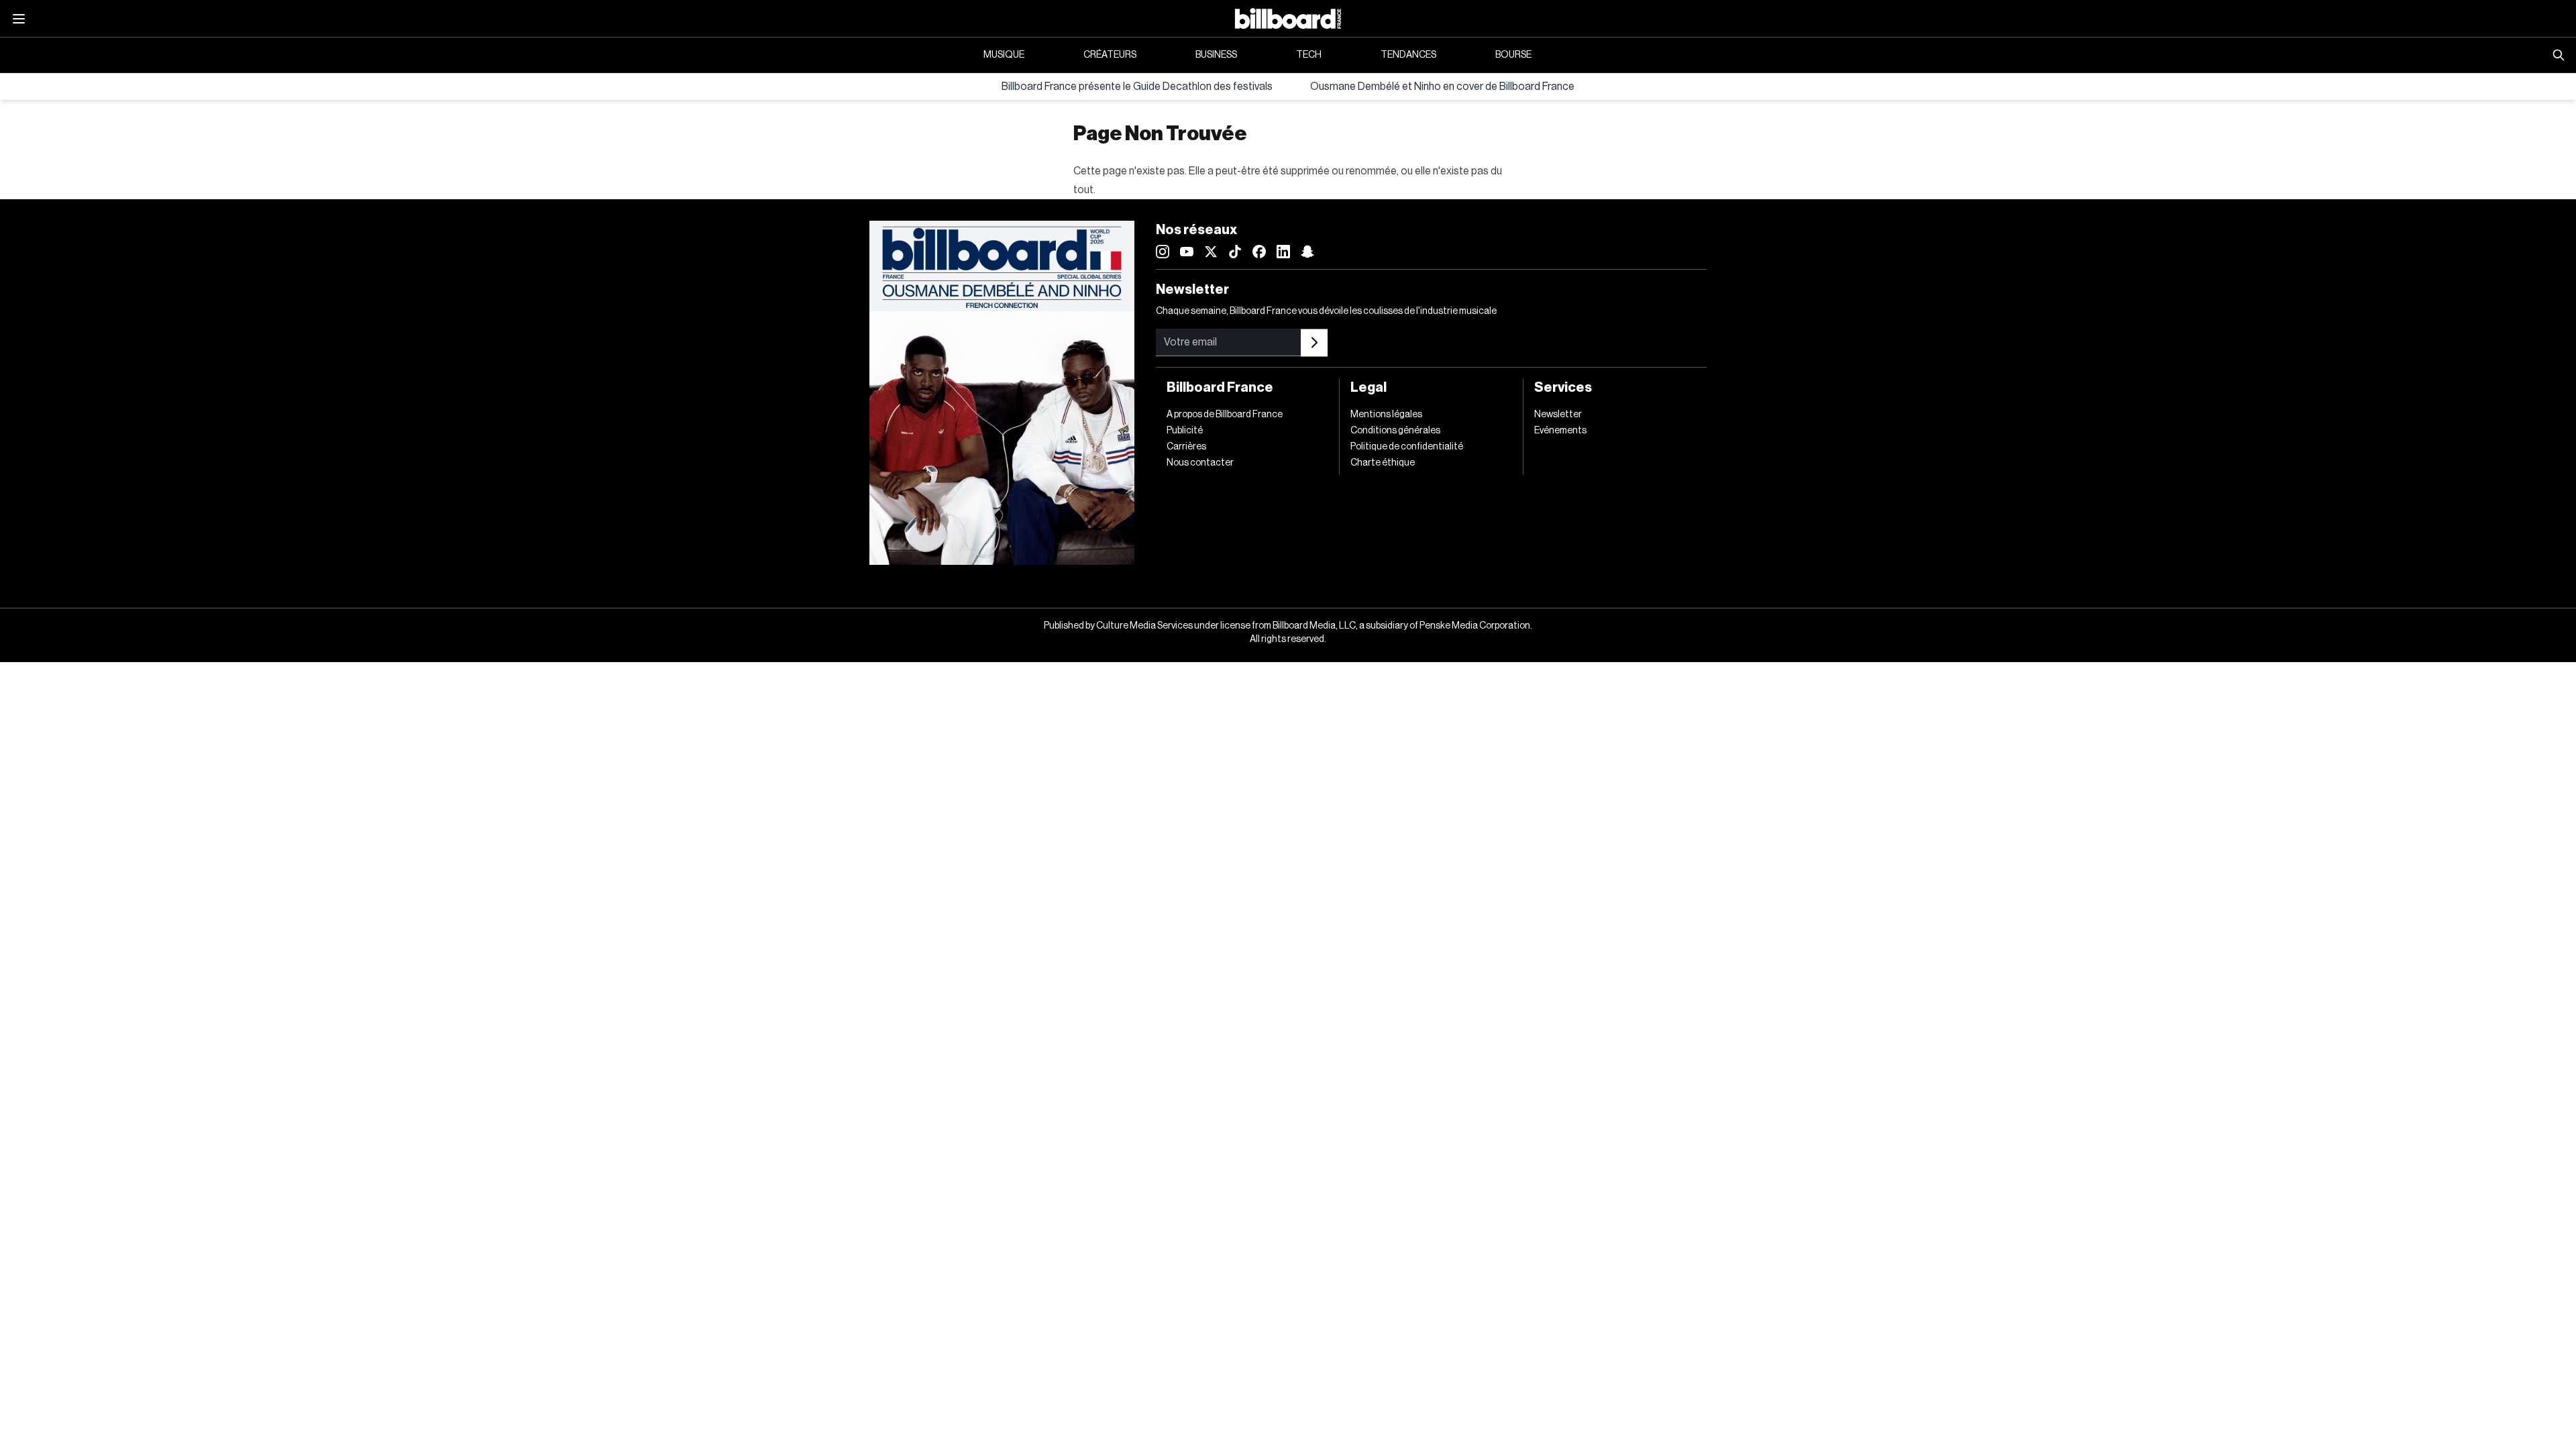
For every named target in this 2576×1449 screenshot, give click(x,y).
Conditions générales (1395, 431)
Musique (1004, 55)
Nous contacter (1200, 463)
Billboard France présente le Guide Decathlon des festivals (1137, 87)
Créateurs (1110, 55)
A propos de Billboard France (1225, 415)
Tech (1309, 55)
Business (1216, 55)
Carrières (1186, 447)
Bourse (1513, 55)
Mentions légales (1386, 415)
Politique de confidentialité (1407, 447)
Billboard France (1220, 388)
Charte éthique (1383, 463)
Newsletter (1558, 415)
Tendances (1408, 55)
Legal (1368, 388)
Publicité (1185, 431)
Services (1563, 388)
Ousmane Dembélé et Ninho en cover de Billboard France (1442, 87)
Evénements (1560, 431)
